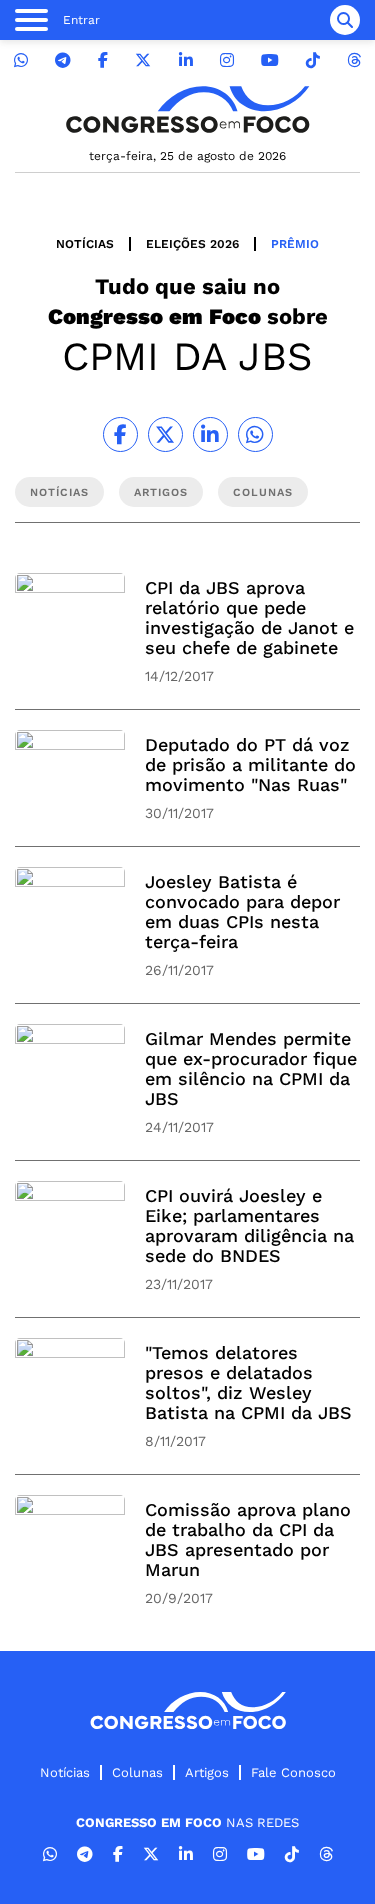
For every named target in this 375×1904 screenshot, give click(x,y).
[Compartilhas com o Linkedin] (210, 434)
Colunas (137, 1772)
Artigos (207, 1772)
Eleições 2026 (192, 244)
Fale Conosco (293, 1772)
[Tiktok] (313, 60)
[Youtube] (270, 60)
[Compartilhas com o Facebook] (120, 434)
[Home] (188, 109)
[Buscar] (345, 20)
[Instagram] (227, 60)
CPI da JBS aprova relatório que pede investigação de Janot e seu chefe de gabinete (249, 617)
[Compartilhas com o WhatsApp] (255, 434)
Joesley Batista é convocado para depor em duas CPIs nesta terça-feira (242, 911)
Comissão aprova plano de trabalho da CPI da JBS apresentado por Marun (248, 1539)
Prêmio (295, 244)
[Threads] (354, 60)
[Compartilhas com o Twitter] (165, 434)
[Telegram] (63, 60)
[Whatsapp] (21, 60)
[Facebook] (103, 60)
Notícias (85, 244)
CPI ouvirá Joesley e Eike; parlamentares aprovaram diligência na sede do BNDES (249, 1225)
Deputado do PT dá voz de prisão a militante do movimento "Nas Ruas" (250, 764)
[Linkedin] (186, 60)
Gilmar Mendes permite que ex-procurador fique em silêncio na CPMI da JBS (251, 1068)
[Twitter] (143, 60)
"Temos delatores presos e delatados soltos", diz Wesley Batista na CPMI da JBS (248, 1382)
